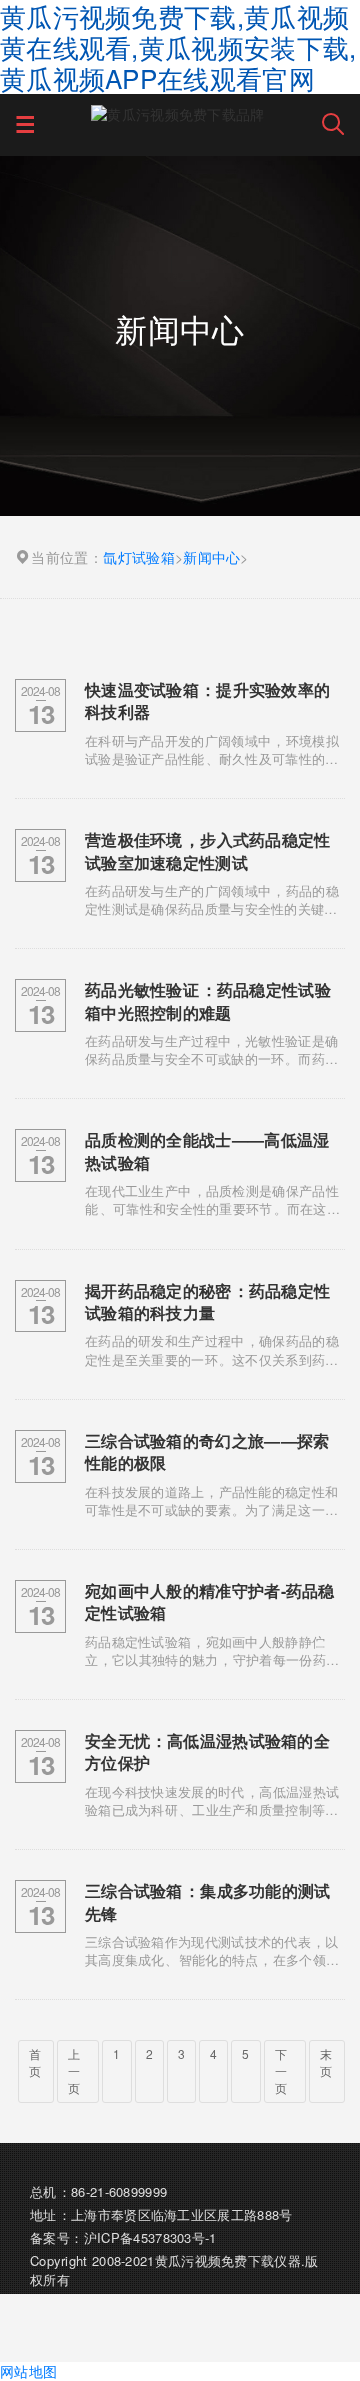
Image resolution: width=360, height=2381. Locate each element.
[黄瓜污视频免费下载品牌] (177, 113)
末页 (326, 2062)
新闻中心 (211, 557)
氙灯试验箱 (139, 557)
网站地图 (28, 2371)
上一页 (74, 2070)
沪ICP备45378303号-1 (150, 2237)
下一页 (281, 2070)
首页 (35, 2062)
